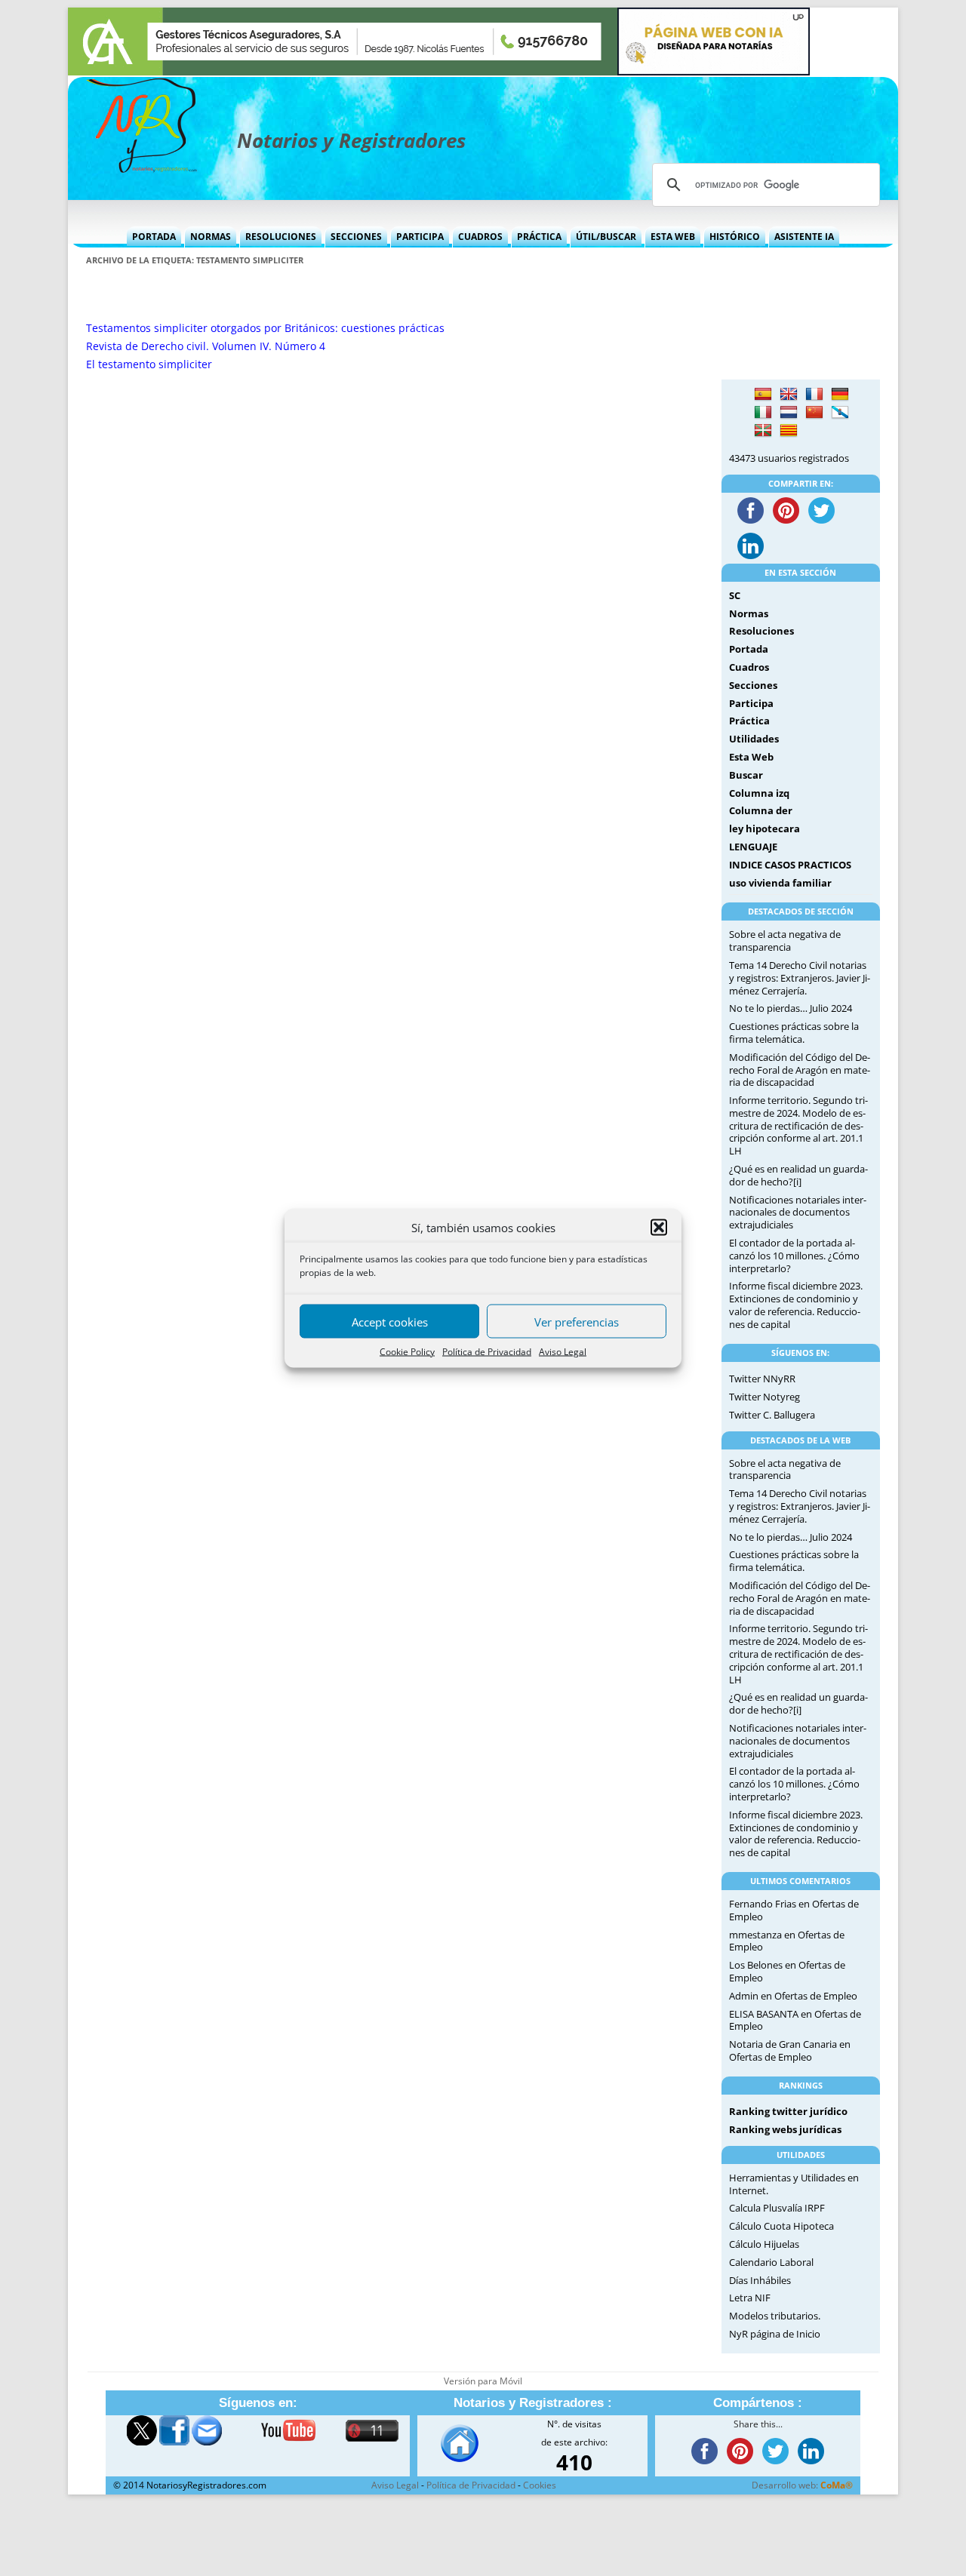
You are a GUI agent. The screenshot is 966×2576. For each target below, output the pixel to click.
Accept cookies (390, 1321)
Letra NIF (750, 2298)
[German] (840, 395)
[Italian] (763, 413)
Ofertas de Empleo (816, 1996)
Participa (420, 237)
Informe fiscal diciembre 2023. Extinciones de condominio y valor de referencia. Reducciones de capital (796, 1305)
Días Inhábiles (760, 2280)
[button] (659, 1228)
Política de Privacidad (487, 1352)
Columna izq (759, 793)
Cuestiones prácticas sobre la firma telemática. (794, 1033)
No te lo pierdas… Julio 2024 (791, 1008)
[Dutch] (789, 413)
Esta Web (673, 237)
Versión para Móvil (483, 2381)
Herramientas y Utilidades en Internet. (794, 2184)
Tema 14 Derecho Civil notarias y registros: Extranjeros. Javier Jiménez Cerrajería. (800, 978)
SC (735, 595)
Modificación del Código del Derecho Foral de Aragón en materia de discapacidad (800, 1070)
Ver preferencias (577, 1321)
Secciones (356, 237)
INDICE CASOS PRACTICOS (790, 865)
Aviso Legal (563, 1352)
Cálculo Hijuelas (764, 2244)
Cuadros (480, 237)
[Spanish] (763, 395)
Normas (211, 237)
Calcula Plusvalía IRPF (777, 2208)
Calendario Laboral (771, 2262)
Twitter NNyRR (762, 1379)
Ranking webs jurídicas (785, 2129)
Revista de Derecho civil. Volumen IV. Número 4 (206, 346)
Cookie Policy (407, 1352)
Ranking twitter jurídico (788, 2111)
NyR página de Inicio (775, 2334)
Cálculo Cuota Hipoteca (781, 2226)
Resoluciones (281, 237)
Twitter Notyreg (764, 1397)
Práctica (539, 237)
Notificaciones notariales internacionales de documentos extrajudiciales (798, 1213)
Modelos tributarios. (775, 2316)
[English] (789, 395)
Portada (154, 237)
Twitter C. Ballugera (772, 1415)
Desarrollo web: (802, 2485)
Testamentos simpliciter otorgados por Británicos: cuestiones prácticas (265, 328)
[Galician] (840, 413)
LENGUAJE (753, 847)
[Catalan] (789, 431)
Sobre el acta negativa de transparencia (785, 941)
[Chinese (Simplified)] (814, 413)
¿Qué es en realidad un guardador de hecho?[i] (798, 1175)
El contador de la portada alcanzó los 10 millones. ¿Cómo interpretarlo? (794, 1256)
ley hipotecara (764, 828)
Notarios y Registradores (351, 140)
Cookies (540, 2485)
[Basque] (763, 431)
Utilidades (754, 739)
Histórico (735, 237)
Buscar (746, 775)
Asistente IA (804, 237)
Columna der (761, 810)
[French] (814, 395)
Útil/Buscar (606, 237)
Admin (744, 1996)
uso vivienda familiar (780, 883)
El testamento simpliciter (149, 364)
